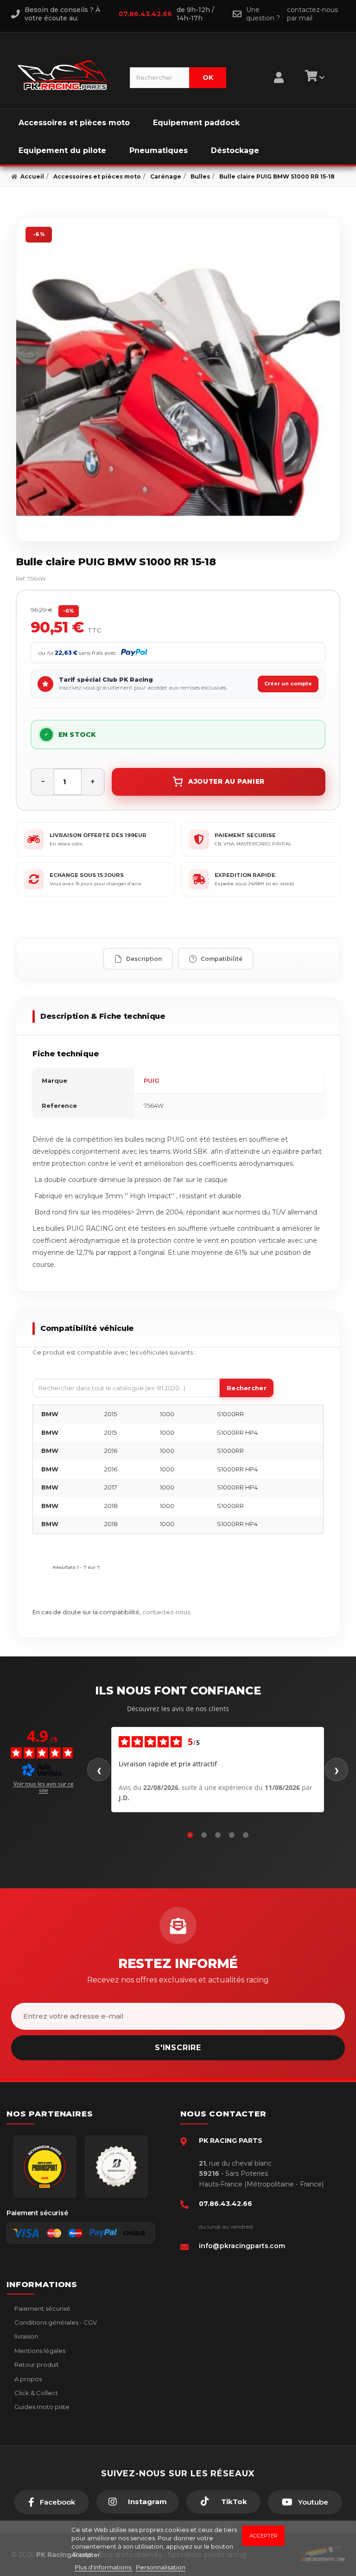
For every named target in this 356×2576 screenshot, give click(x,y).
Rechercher (247, 1388)
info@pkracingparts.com (242, 2246)
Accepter (264, 2536)
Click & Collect (35, 2393)
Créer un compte (288, 684)
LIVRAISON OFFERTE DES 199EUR (98, 835)
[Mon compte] (279, 66)
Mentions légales (39, 2351)
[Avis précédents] (99, 1770)
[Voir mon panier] (313, 77)
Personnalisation (161, 2567)
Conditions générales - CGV (55, 2322)
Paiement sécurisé (42, 2308)
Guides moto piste (41, 2407)
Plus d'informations (104, 2567)
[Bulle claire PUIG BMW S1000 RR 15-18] (178, 379)
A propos (27, 2379)
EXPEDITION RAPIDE (245, 875)
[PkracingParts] (66, 75)
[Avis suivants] (337, 1770)
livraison (25, 2336)
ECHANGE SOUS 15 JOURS (87, 875)
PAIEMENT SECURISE (245, 835)
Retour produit (36, 2365)
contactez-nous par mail (312, 14)
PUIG (152, 1080)
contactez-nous (166, 1612)
